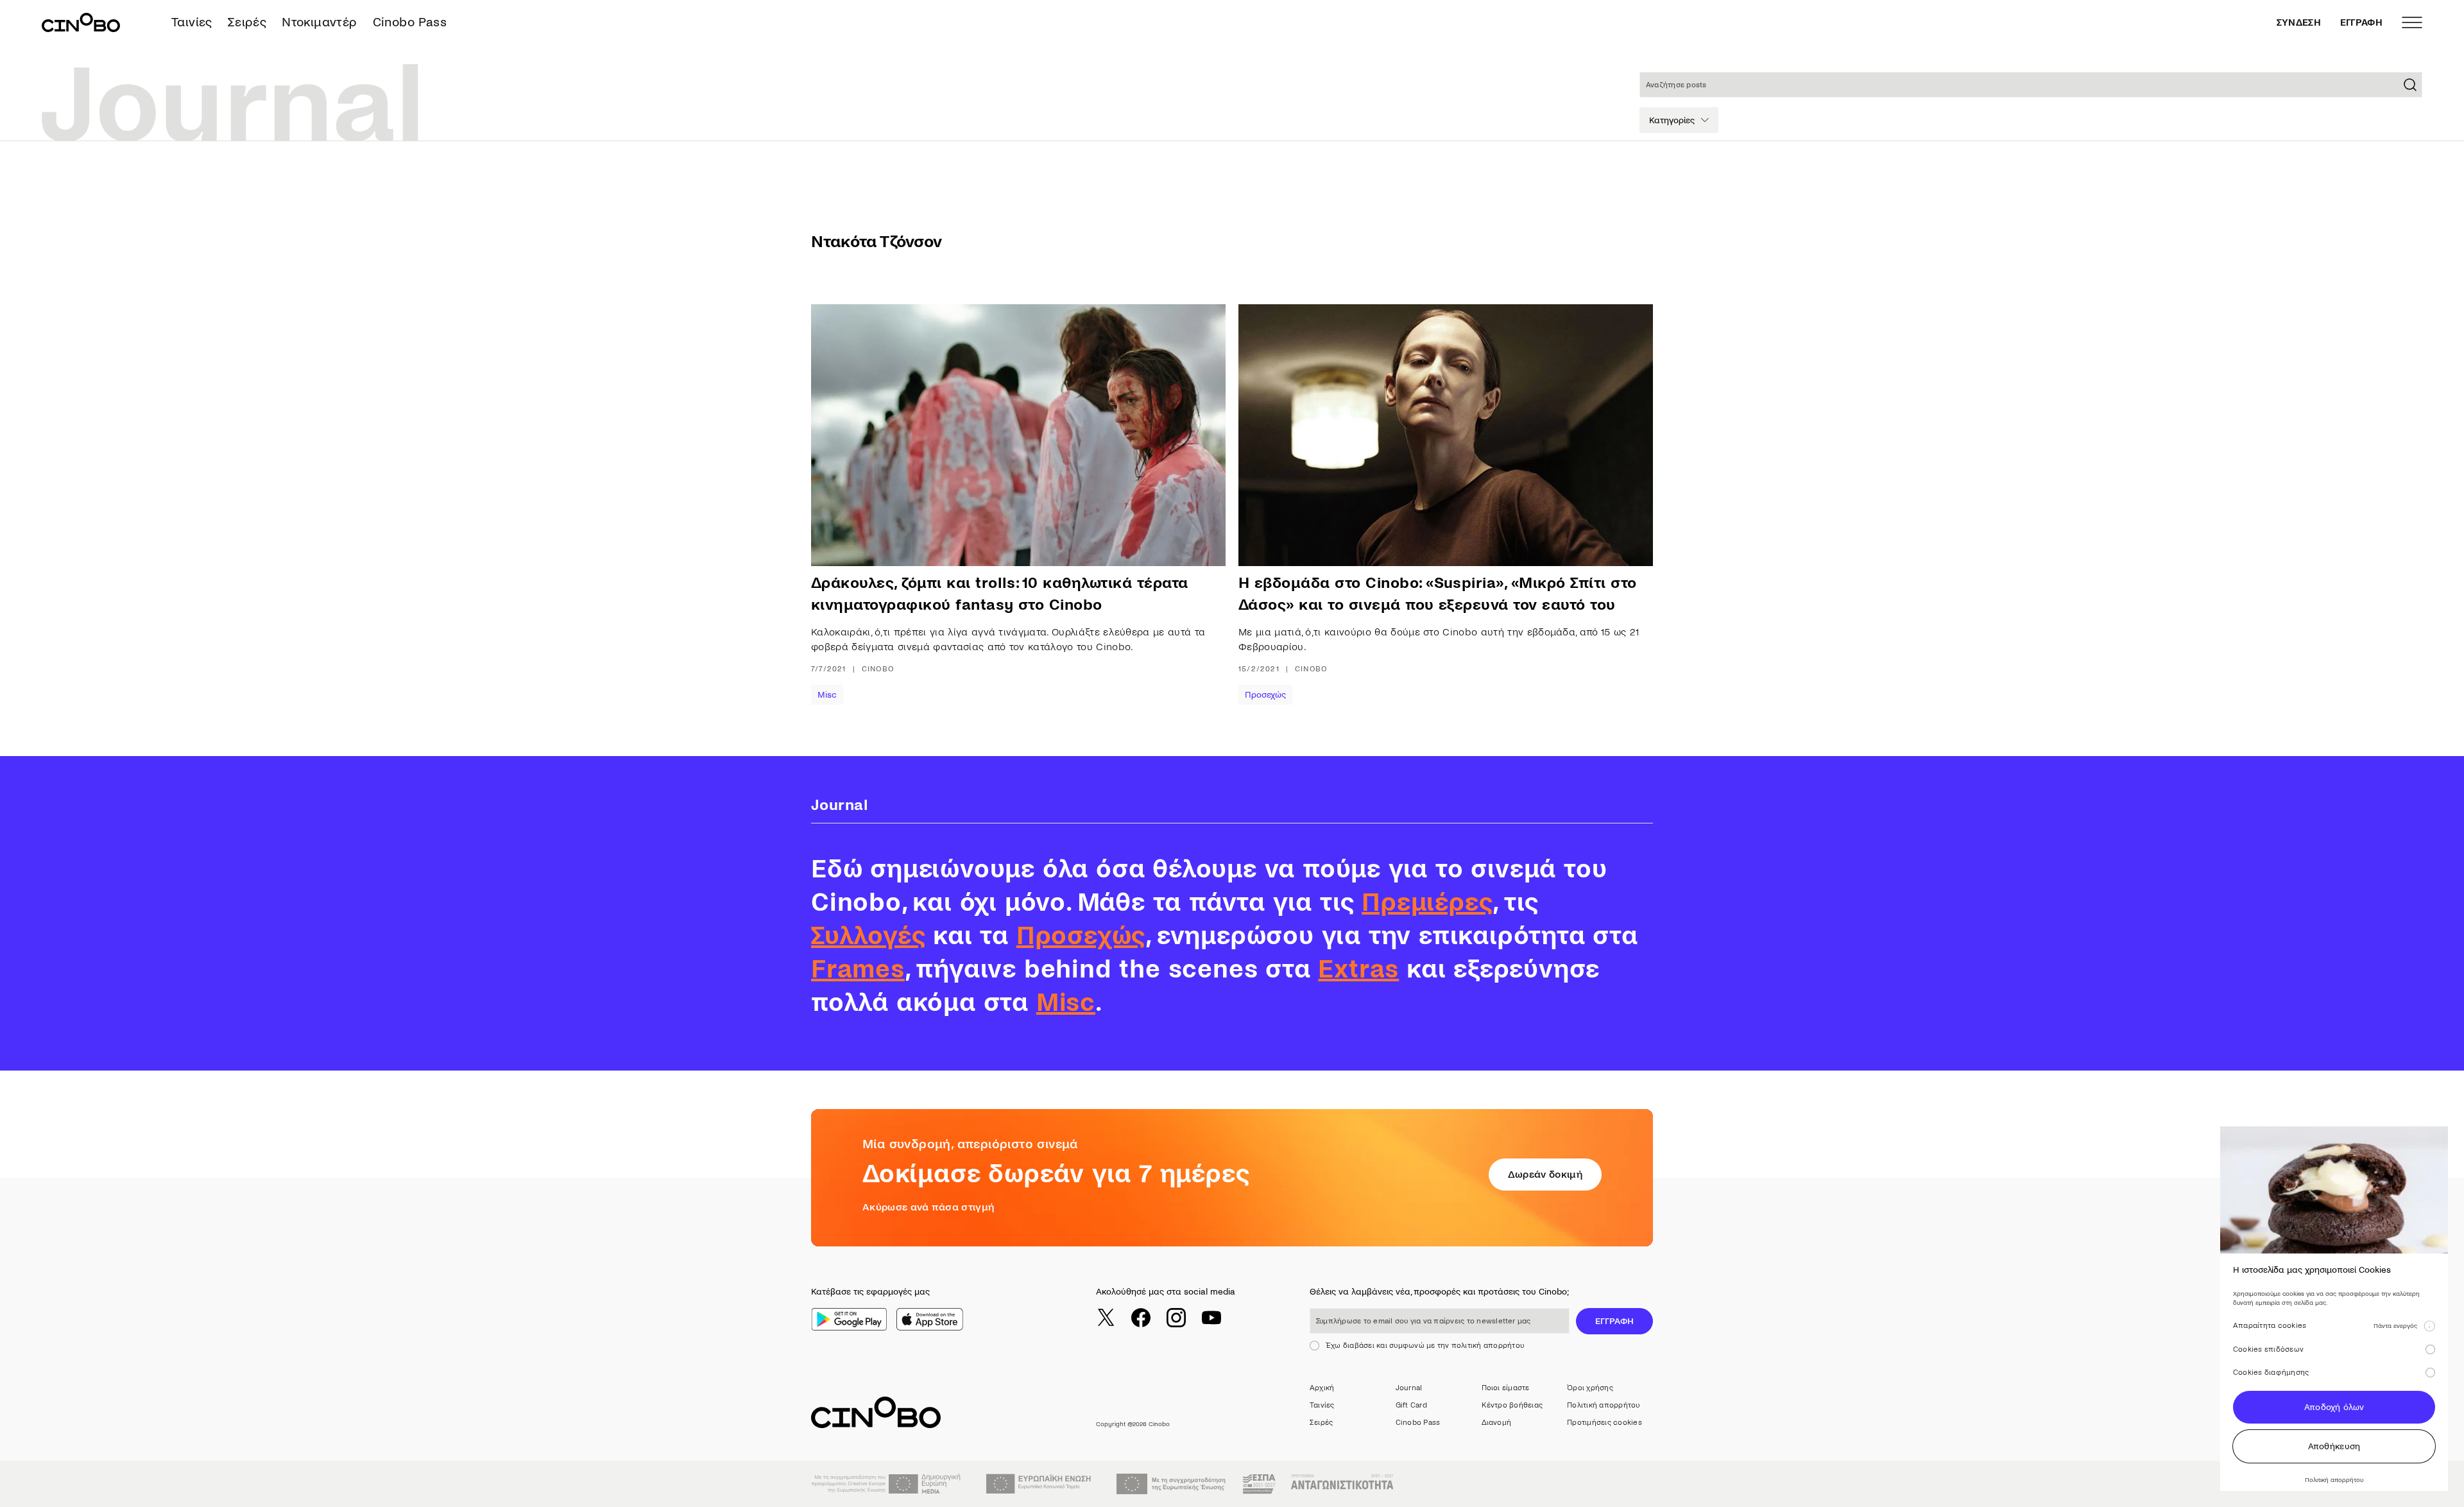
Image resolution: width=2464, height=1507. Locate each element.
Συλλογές (868, 936)
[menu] (2412, 22)
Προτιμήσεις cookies (1604, 1423)
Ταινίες (192, 22)
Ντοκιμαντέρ (319, 22)
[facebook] (1141, 1318)
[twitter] (1106, 1318)
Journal (1409, 1388)
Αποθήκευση (2334, 1446)
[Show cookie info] (2429, 1326)
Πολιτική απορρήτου (1603, 1405)
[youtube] (1211, 1318)
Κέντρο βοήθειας (1512, 1405)
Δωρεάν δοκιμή (1545, 1174)
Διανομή (1497, 1423)
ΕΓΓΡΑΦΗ (2361, 22)
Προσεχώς (1265, 695)
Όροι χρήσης (1590, 1388)
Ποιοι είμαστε (1506, 1388)
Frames (858, 969)
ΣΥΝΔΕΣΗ (2299, 22)
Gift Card (1411, 1405)
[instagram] (1176, 1318)
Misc (827, 695)
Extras (1358, 969)
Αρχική (1322, 1388)
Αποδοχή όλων (2334, 1407)
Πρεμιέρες (1427, 902)
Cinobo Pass (410, 22)
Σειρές (247, 22)
